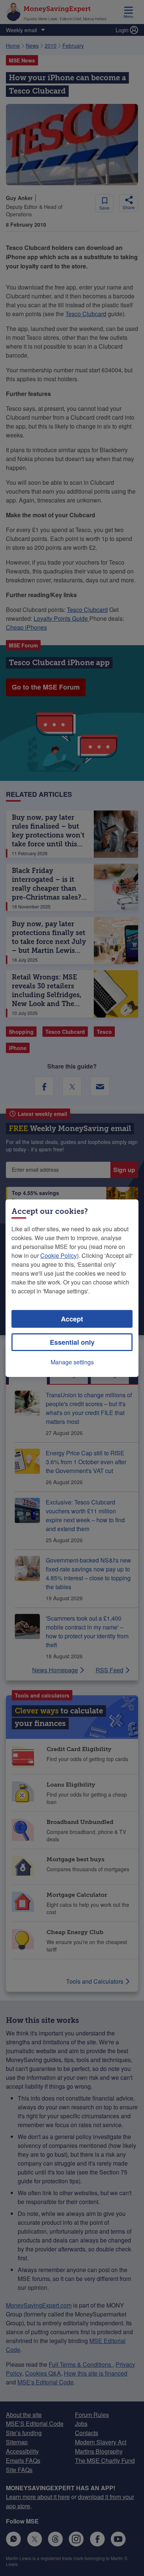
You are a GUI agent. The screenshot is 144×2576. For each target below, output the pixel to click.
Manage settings (72, 1362)
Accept (72, 1319)
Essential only (72, 1342)
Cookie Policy (59, 1255)
